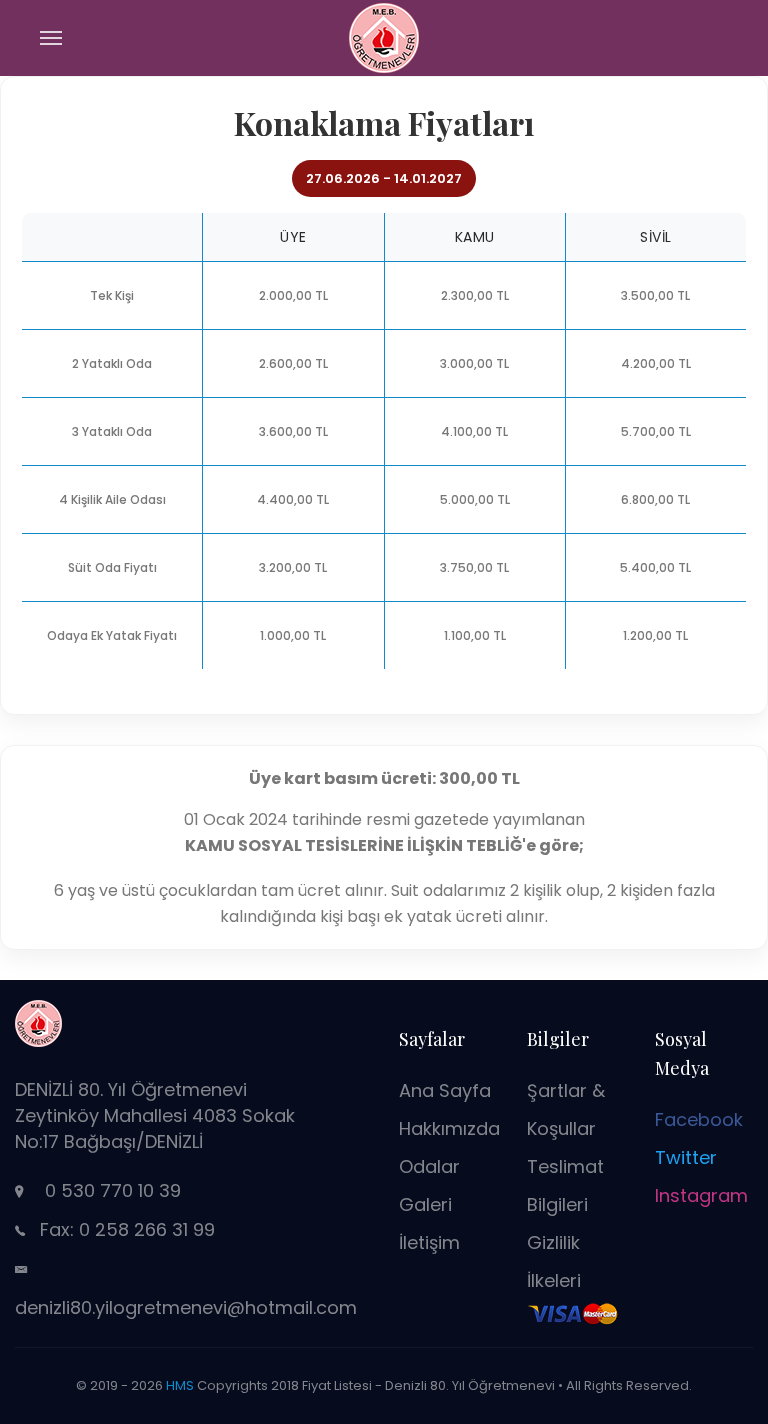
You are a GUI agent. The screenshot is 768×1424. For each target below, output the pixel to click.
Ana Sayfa (445, 1090)
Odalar (429, 1166)
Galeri (425, 1204)
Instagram (701, 1195)
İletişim (429, 1242)
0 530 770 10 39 (113, 1190)
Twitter (686, 1157)
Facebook (699, 1119)
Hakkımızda (449, 1128)
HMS (180, 1385)
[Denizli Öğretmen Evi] (384, 36)
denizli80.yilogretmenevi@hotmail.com (186, 1307)
